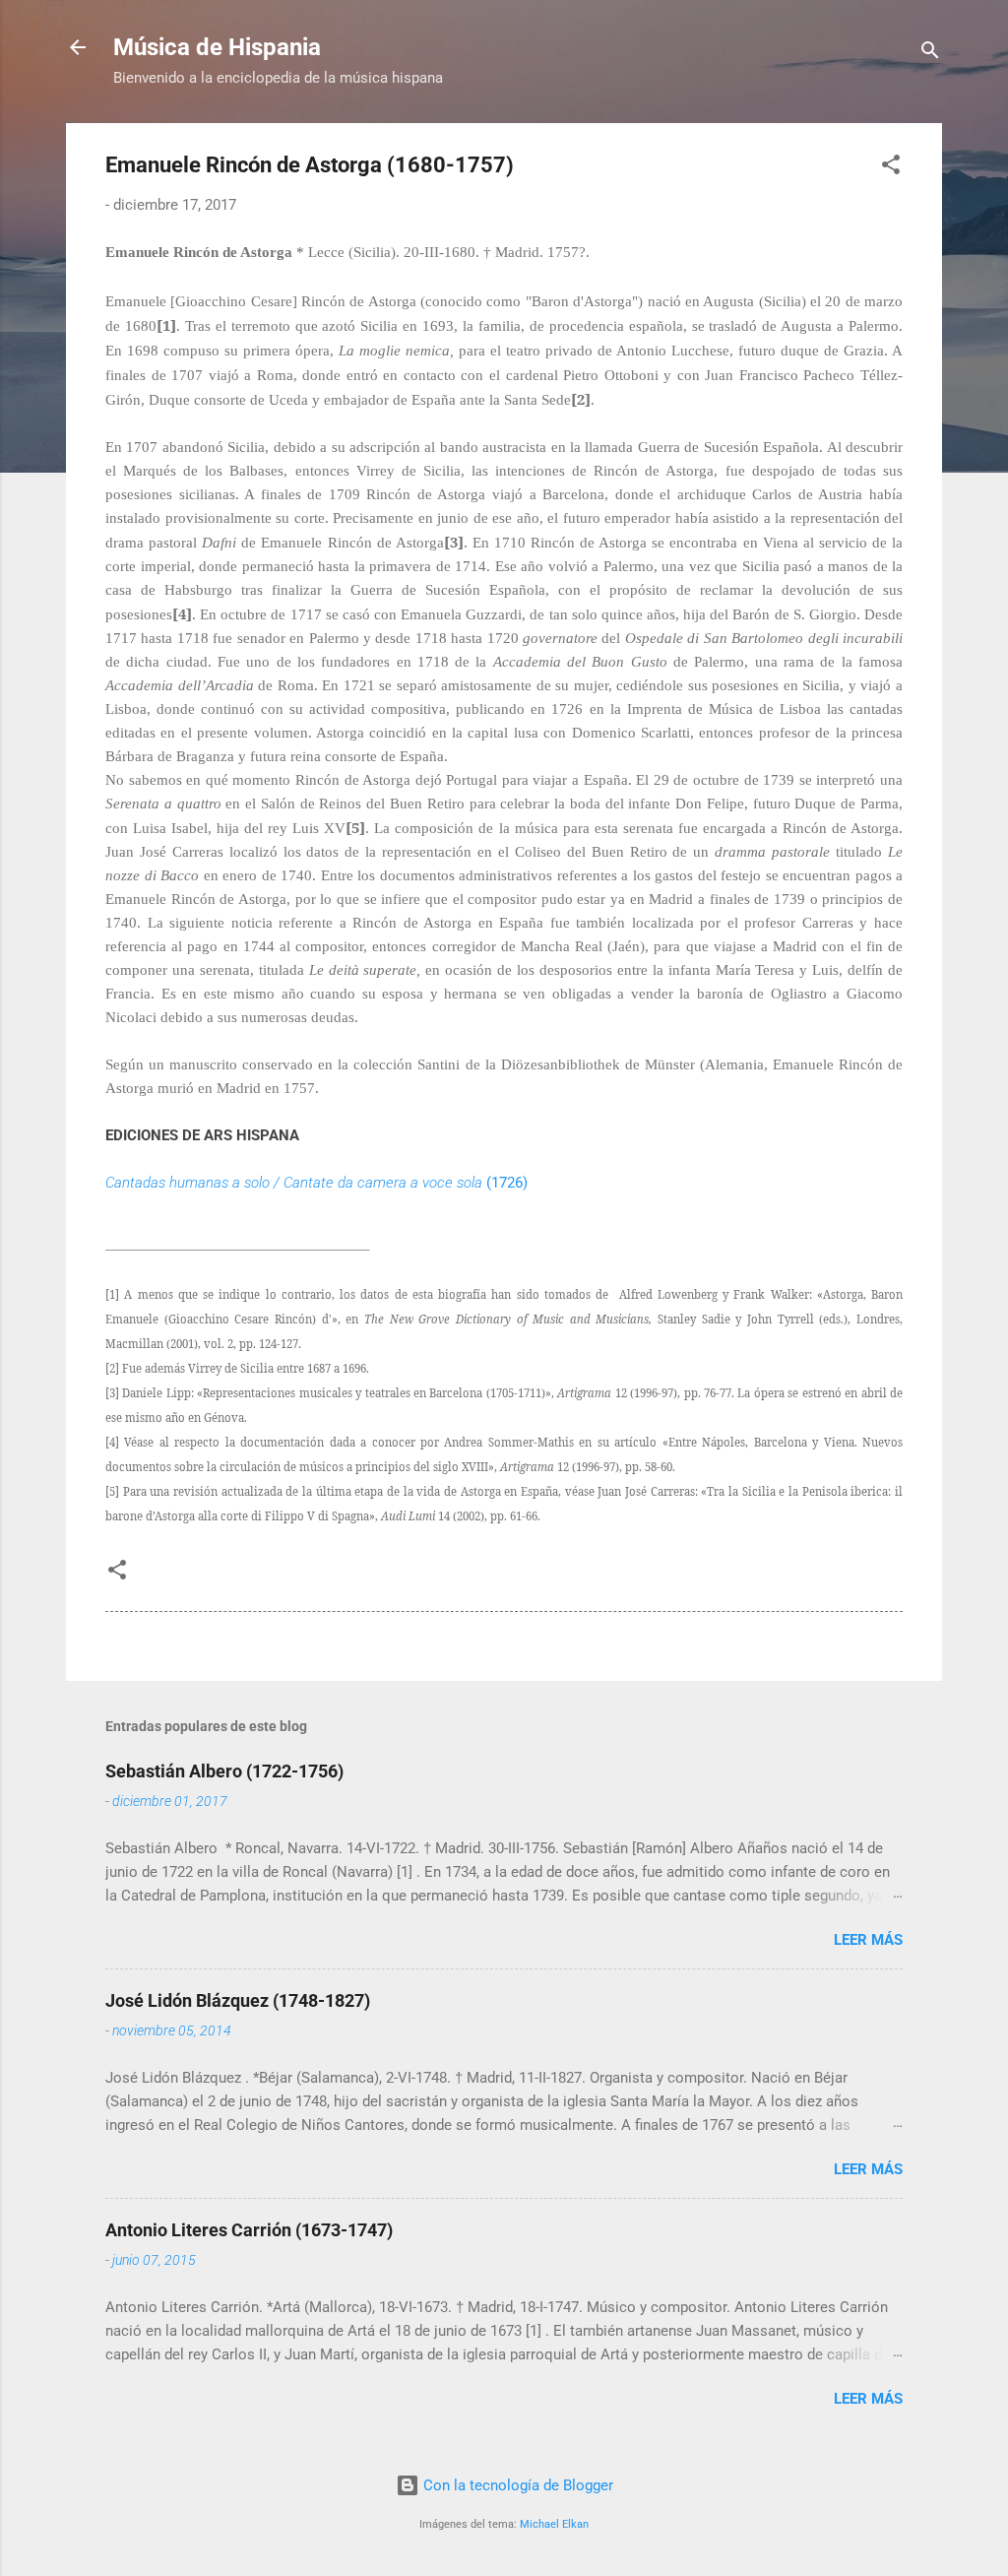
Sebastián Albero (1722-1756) (224, 1771)
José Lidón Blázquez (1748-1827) (238, 2000)
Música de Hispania (217, 47)
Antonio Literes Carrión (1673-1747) (249, 2230)
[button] (891, 168)
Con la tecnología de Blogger (516, 2485)
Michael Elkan (554, 2524)
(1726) (316, 1183)
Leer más (868, 1940)
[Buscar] (930, 54)
